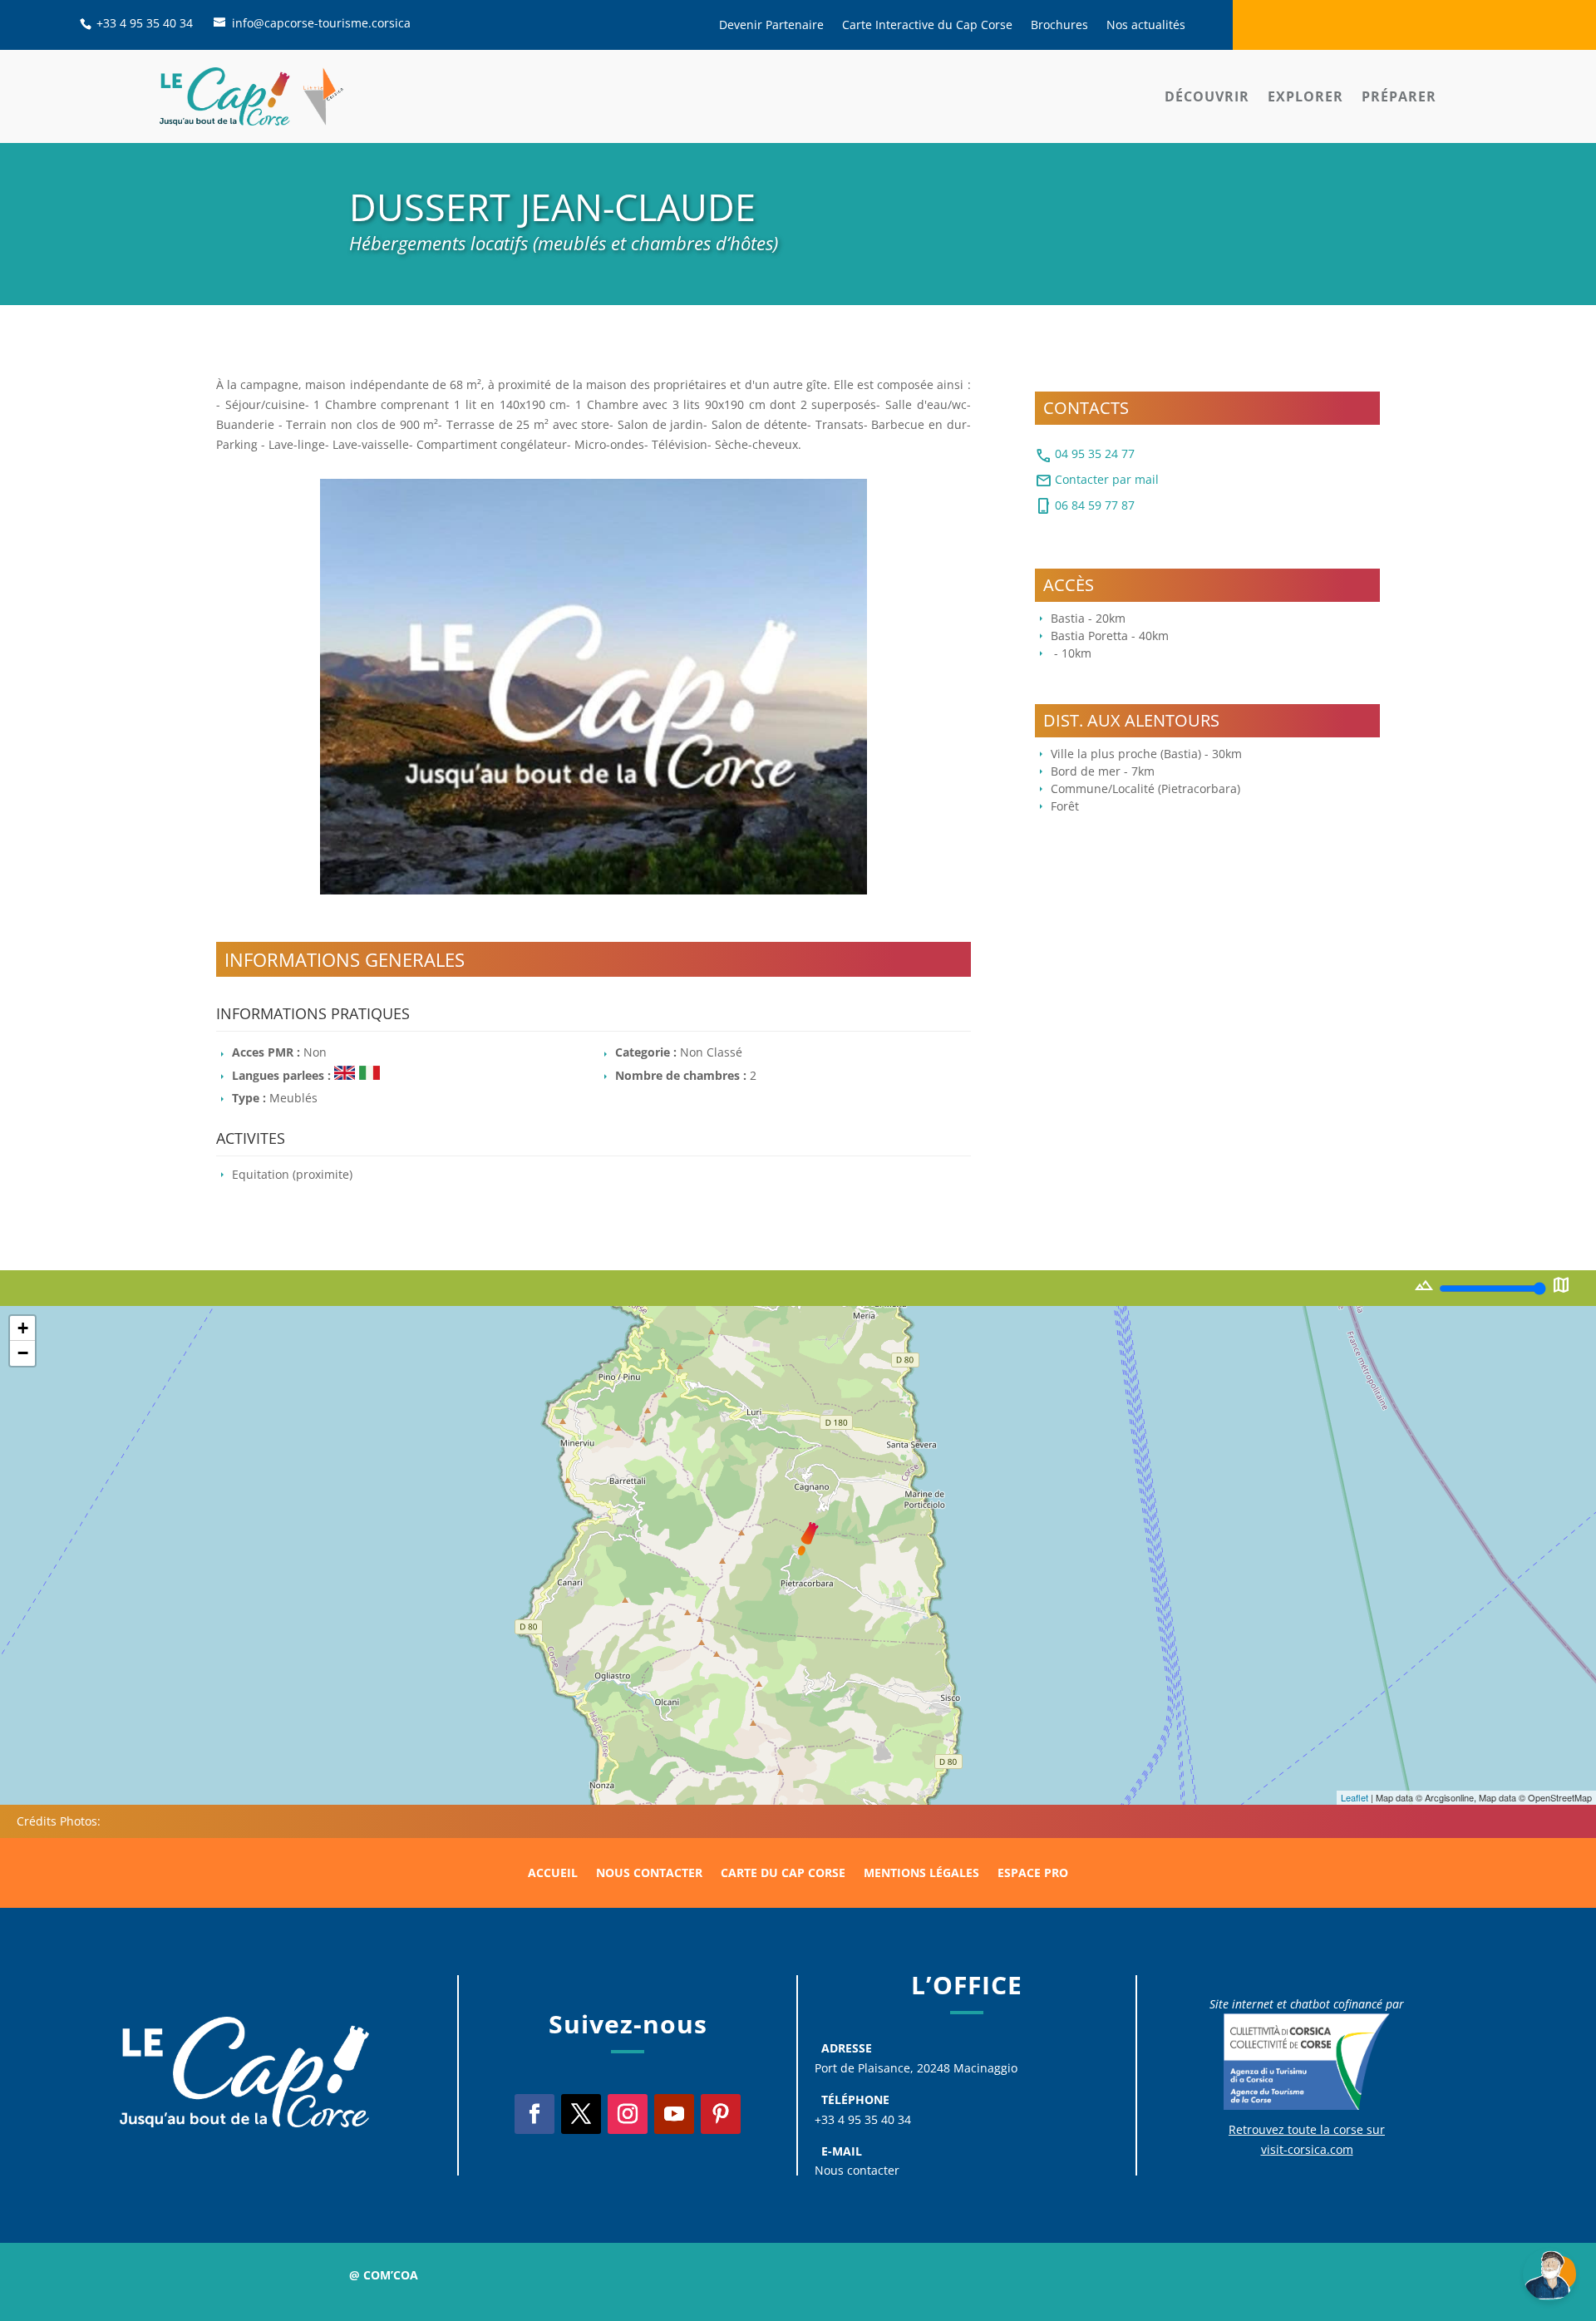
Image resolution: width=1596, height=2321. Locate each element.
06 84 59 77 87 (1085, 506)
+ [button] (23, 1328)
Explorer (1305, 96)
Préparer (1399, 96)
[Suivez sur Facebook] (534, 2114)
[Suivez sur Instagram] (628, 2114)
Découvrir (1207, 96)
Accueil (553, 1874)
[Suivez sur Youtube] (674, 2114)
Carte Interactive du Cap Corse (927, 26)
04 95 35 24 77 (1085, 456)
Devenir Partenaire (771, 26)
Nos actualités (1146, 26)
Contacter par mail (1097, 480)
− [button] (23, 1353)
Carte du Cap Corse (783, 1874)
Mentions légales (921, 1874)
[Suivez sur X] (581, 2114)
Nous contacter (649, 1874)
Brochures (1059, 26)
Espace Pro (1033, 1874)
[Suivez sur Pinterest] (721, 2114)
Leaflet (1355, 1797)
